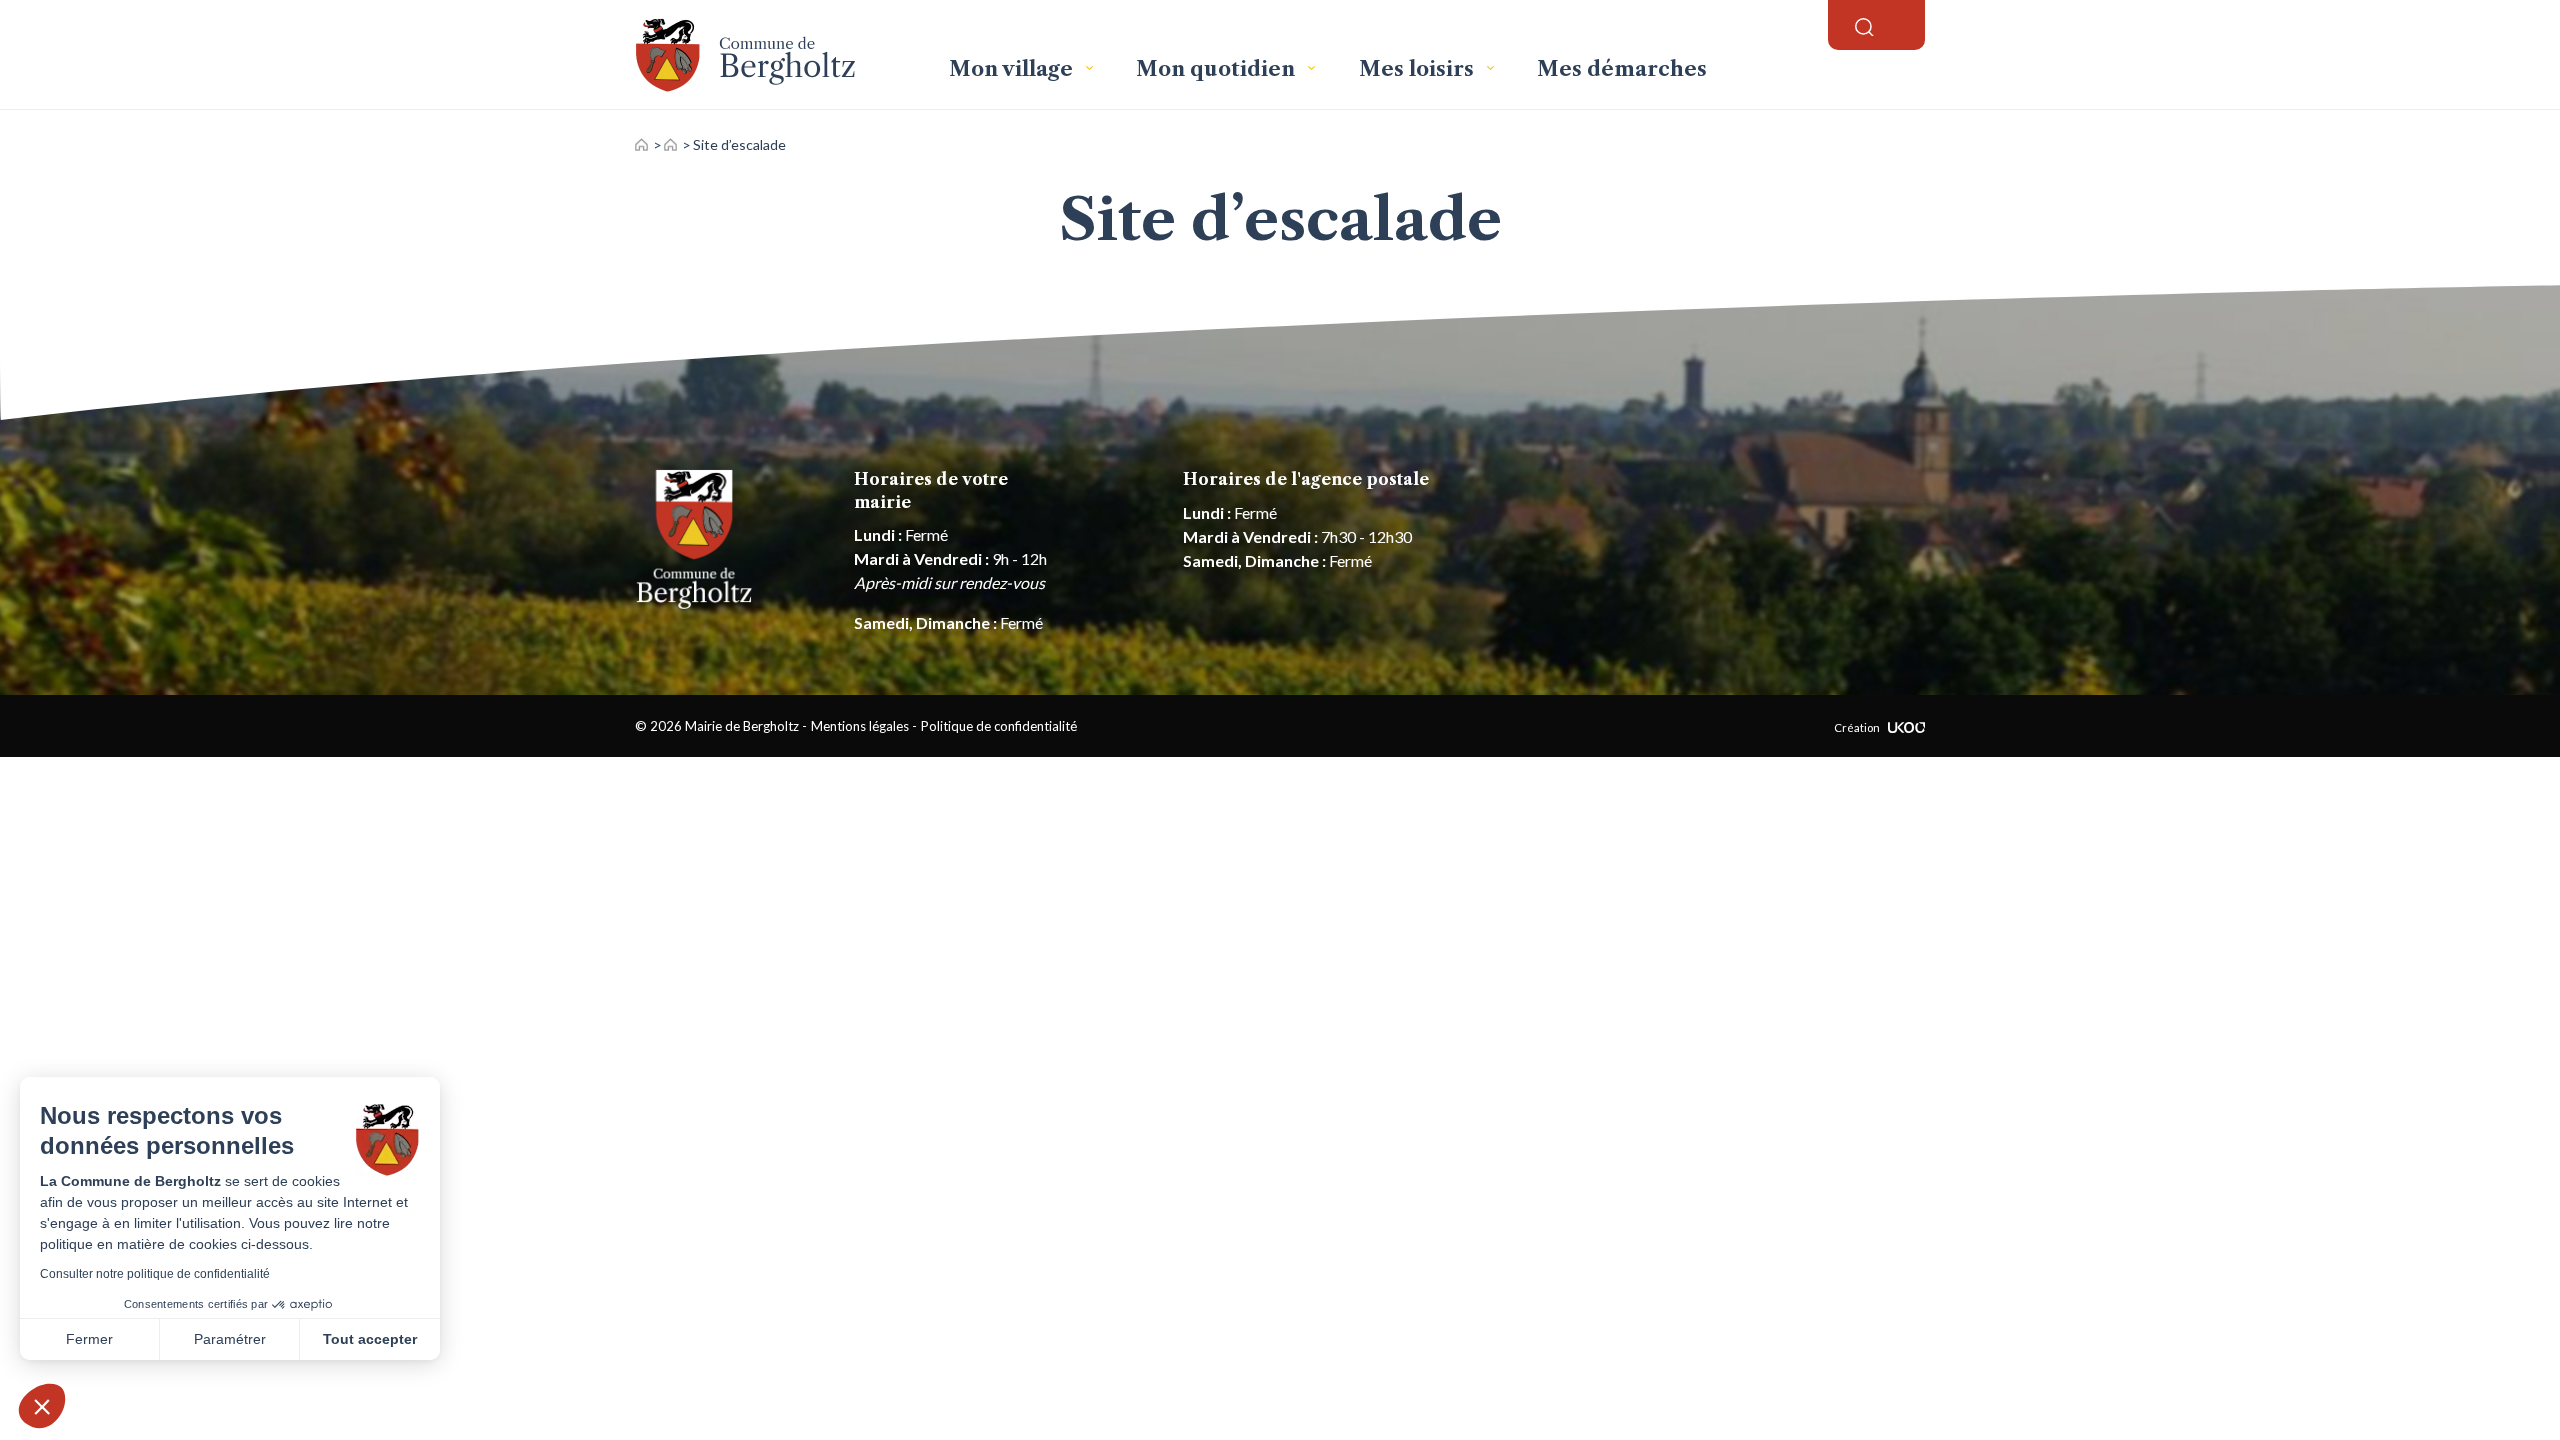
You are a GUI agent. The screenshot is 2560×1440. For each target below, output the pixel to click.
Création (1857, 727)
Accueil (641, 144)
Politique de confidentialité (999, 726)
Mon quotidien (1218, 69)
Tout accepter (370, 1339)
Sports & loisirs (670, 144)
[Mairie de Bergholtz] (775, 54)
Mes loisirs (1419, 69)
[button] (42, 1406)
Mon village (1013, 69)
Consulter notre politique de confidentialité (155, 1274)
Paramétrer (230, 1339)
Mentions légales (860, 726)
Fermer (89, 1339)
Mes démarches (1622, 69)
